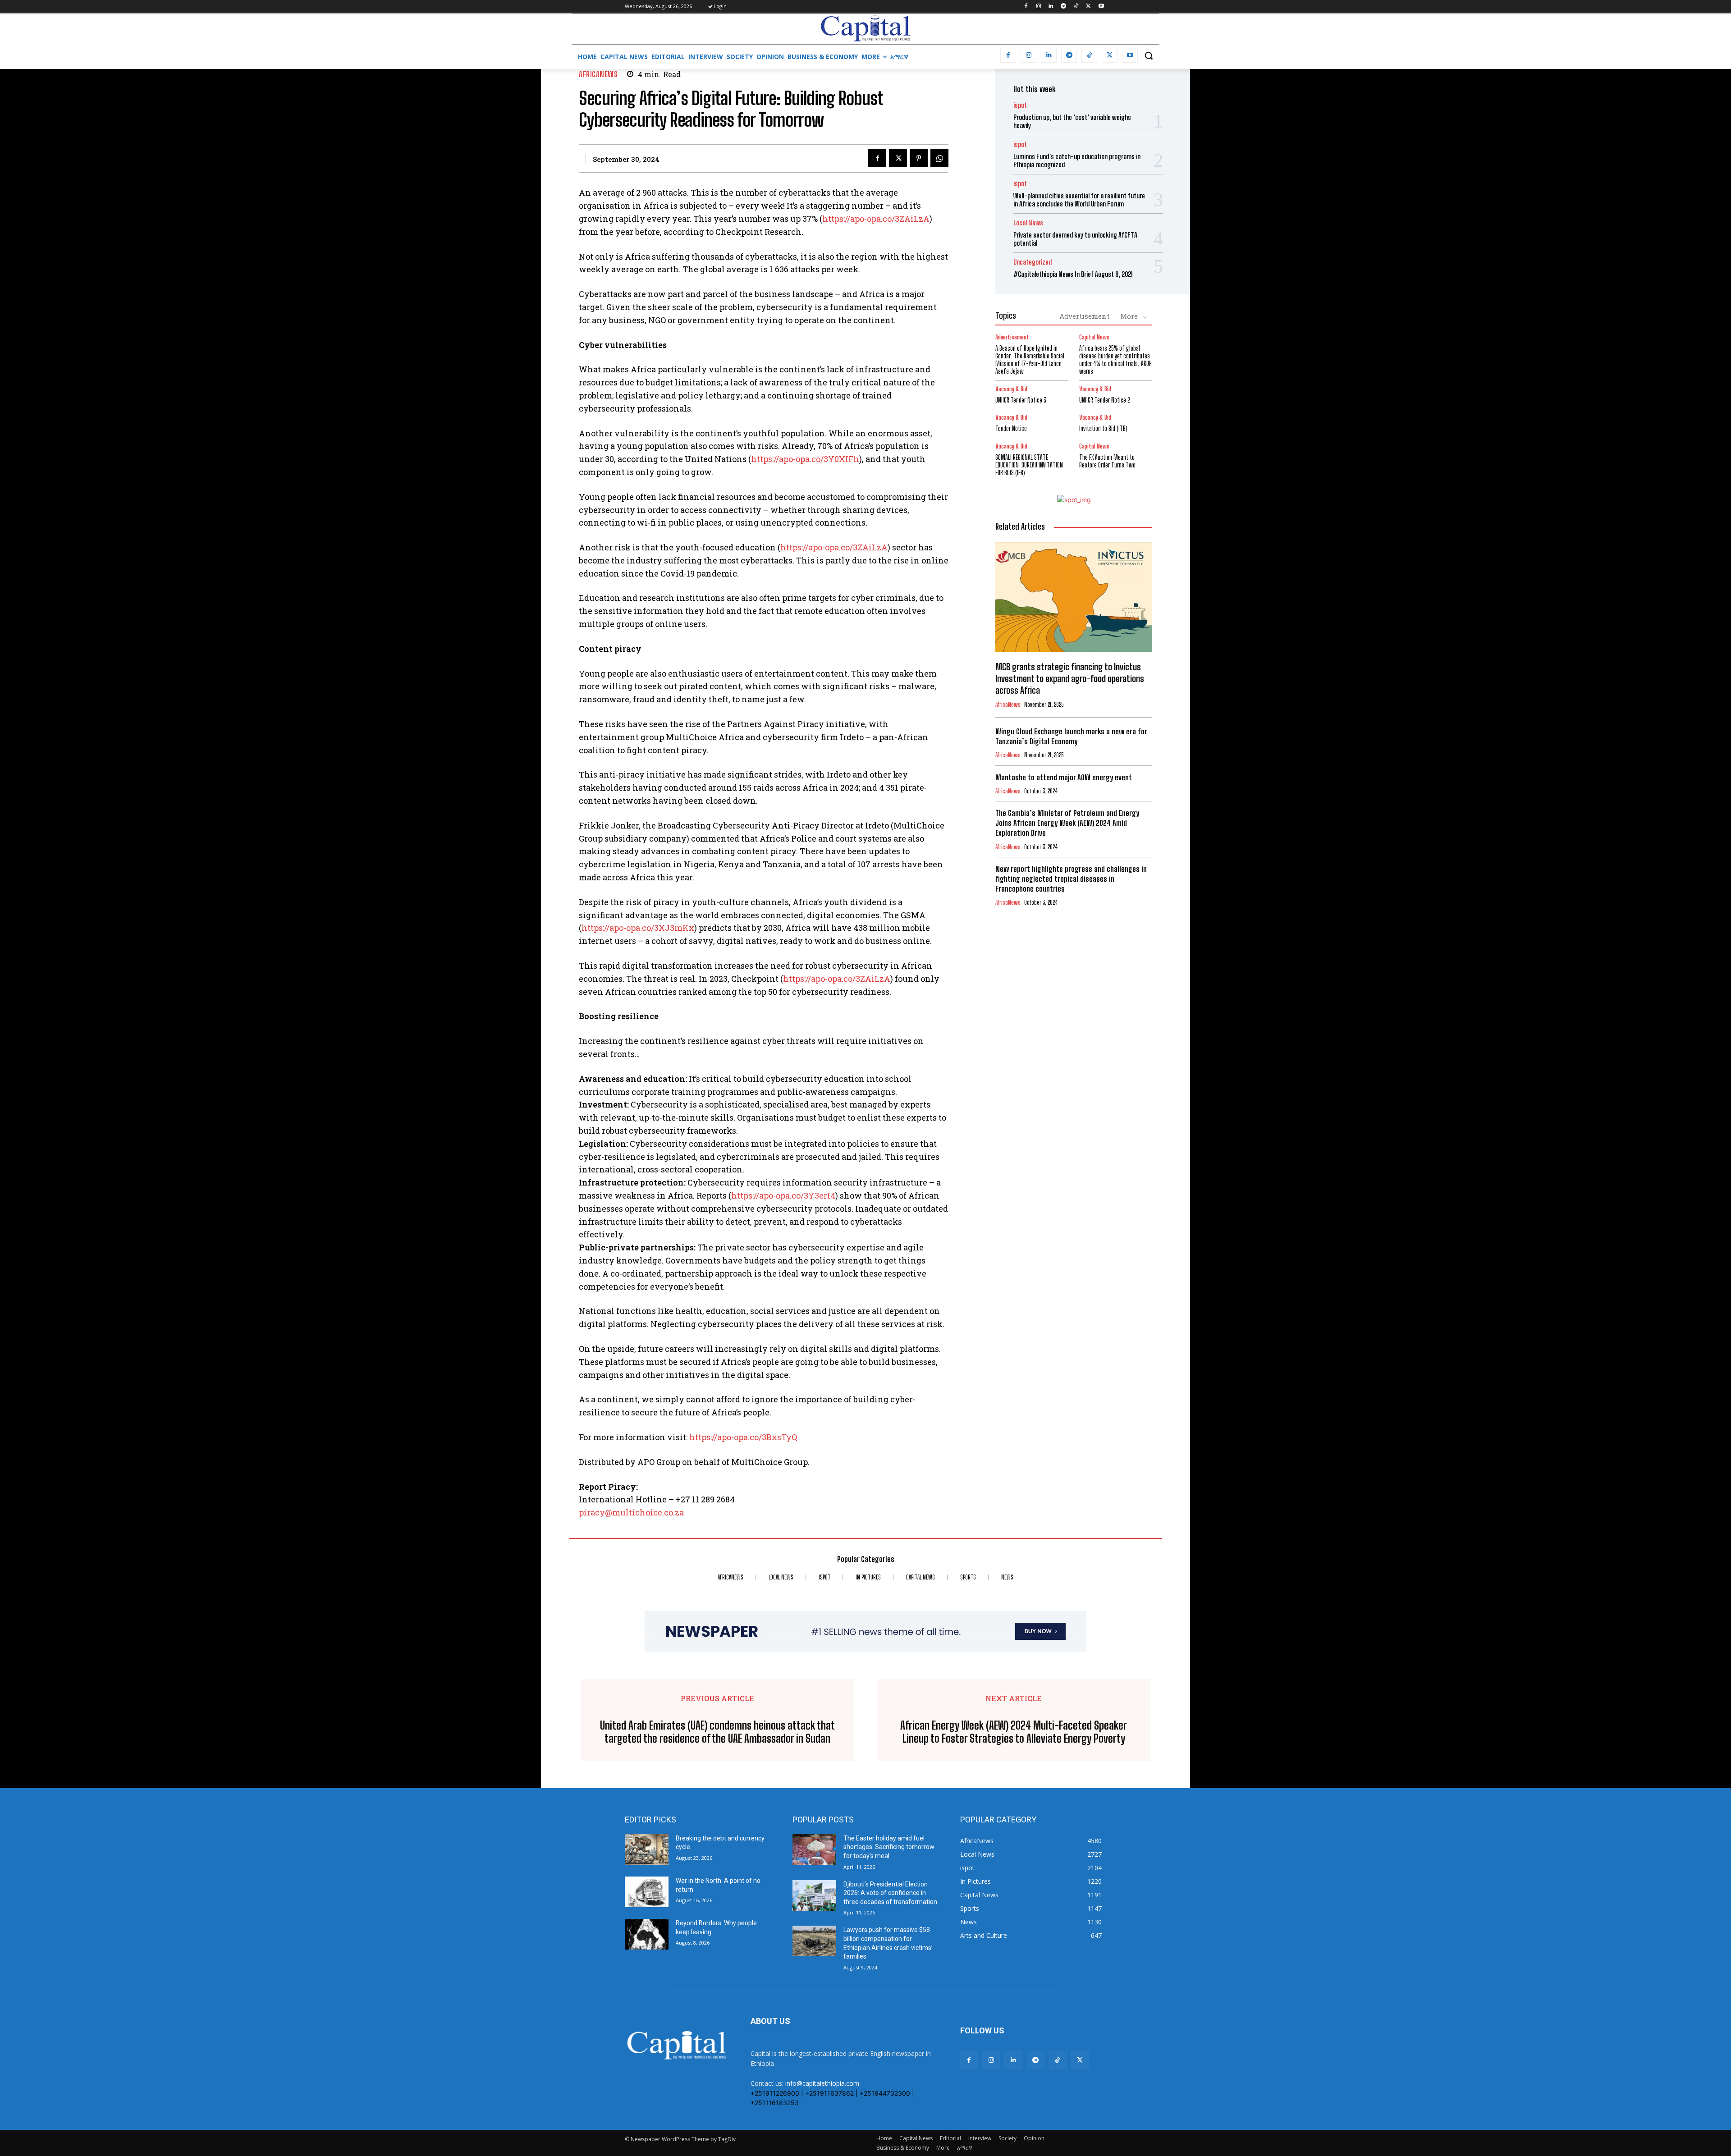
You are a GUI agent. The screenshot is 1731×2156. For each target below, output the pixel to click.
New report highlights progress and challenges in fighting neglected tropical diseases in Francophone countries (1071, 879)
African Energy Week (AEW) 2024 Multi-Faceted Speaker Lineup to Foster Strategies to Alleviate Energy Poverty (1014, 1732)
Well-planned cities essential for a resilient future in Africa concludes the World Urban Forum (1079, 200)
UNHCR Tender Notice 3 (1021, 400)
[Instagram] (1038, 7)
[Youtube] (1101, 7)
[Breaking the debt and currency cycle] (647, 1849)
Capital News (1094, 337)
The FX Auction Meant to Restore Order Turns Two (1107, 461)
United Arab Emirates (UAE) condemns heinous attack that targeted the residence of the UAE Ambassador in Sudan (717, 1732)
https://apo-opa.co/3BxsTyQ (743, 1437)
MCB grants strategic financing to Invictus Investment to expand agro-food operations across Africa (1070, 678)
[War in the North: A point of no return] (647, 1892)
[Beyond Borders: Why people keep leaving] (647, 1934)
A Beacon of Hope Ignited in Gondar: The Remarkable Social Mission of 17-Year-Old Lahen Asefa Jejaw (1030, 359)
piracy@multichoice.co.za (631, 1512)
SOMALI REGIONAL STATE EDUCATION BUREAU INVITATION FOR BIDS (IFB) (1029, 465)
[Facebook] (1026, 7)
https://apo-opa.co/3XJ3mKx (638, 928)
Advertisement (1084, 316)
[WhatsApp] (939, 158)
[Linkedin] (1051, 7)
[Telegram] (1064, 7)
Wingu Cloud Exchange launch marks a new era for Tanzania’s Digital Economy (1071, 736)
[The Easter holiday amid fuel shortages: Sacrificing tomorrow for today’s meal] (814, 1849)
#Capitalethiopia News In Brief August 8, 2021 (1073, 274)
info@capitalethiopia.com (822, 2083)
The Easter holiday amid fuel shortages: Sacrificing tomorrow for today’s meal (889, 1847)
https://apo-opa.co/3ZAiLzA (876, 219)
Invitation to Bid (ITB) (1103, 428)
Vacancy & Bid (1011, 389)
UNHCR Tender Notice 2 (1105, 400)
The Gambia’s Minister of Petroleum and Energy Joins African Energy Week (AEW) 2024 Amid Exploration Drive (1067, 823)
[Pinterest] (919, 158)
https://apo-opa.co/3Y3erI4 (783, 1195)
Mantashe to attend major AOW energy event (1064, 777)
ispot (1020, 105)
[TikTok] (1076, 7)
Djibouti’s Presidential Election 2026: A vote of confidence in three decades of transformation (890, 1893)
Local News (1028, 223)
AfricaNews (598, 74)
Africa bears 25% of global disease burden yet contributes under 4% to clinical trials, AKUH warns (1115, 359)
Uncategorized (1033, 262)
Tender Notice (1011, 428)
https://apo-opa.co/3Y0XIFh (805, 459)
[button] (1149, 55)
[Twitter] (1088, 7)
